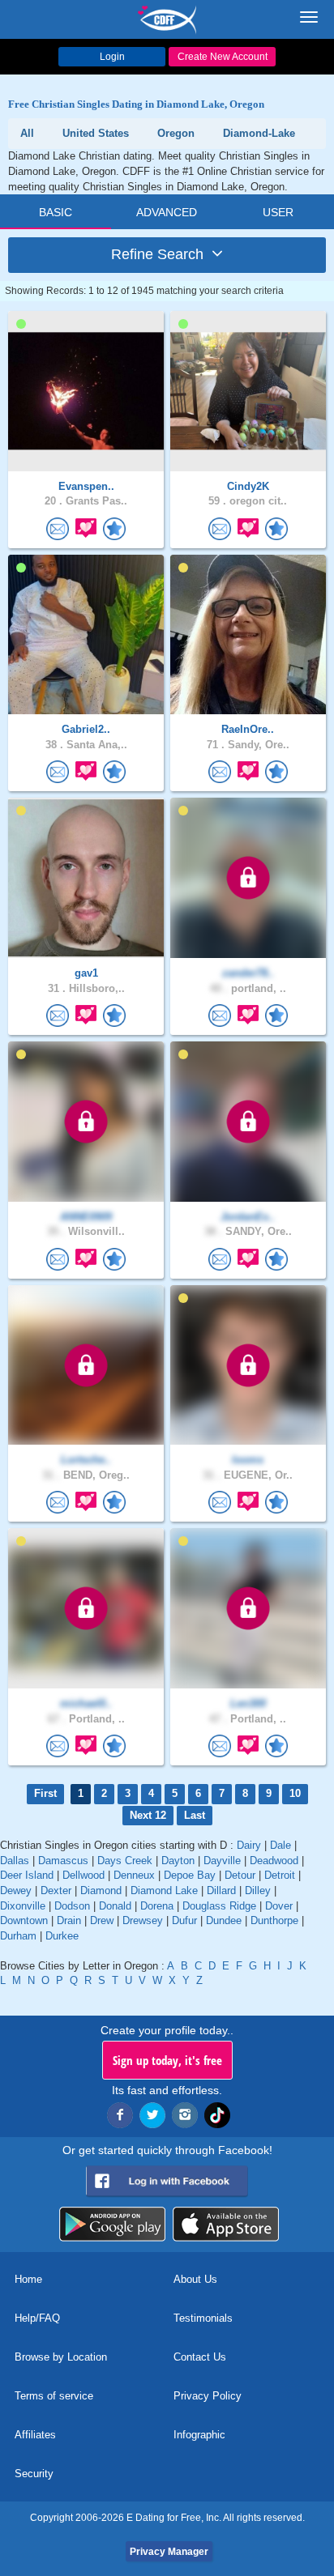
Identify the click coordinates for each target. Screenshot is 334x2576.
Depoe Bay (190, 1875)
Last (195, 1815)
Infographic (199, 2435)
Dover (279, 1906)
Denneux (134, 1875)
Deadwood (274, 1861)
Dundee (224, 1920)
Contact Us (200, 2357)
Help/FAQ (37, 2318)
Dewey (16, 1890)
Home (28, 2279)
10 (295, 1793)
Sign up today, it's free (167, 2060)
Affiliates (35, 2435)
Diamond (101, 1890)
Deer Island (27, 1875)
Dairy (249, 1845)
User (278, 212)
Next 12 (148, 1815)
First (45, 1793)
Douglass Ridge (219, 1906)
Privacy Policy (208, 2396)
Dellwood (83, 1875)
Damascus (63, 1861)
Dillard (221, 1890)
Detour (240, 1875)
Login (112, 57)
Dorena (157, 1906)
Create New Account (223, 57)
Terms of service (54, 2396)
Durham (18, 1936)
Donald (115, 1906)
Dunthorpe (274, 1920)
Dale (280, 1845)
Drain (69, 1920)
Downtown (24, 1920)
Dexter (56, 1890)
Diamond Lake (164, 1890)
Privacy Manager (169, 2552)
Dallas (15, 1861)
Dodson (72, 1906)
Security (34, 2474)
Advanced (167, 212)
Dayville (222, 1861)
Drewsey (143, 1920)
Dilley (258, 1890)
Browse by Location (61, 2357)
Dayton (178, 1861)
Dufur (184, 1920)
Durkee (62, 1936)
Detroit (280, 1875)
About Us (195, 2279)
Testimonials (203, 2318)
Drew (102, 1920)
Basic (56, 212)
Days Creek (125, 1861)
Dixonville (23, 1906)
